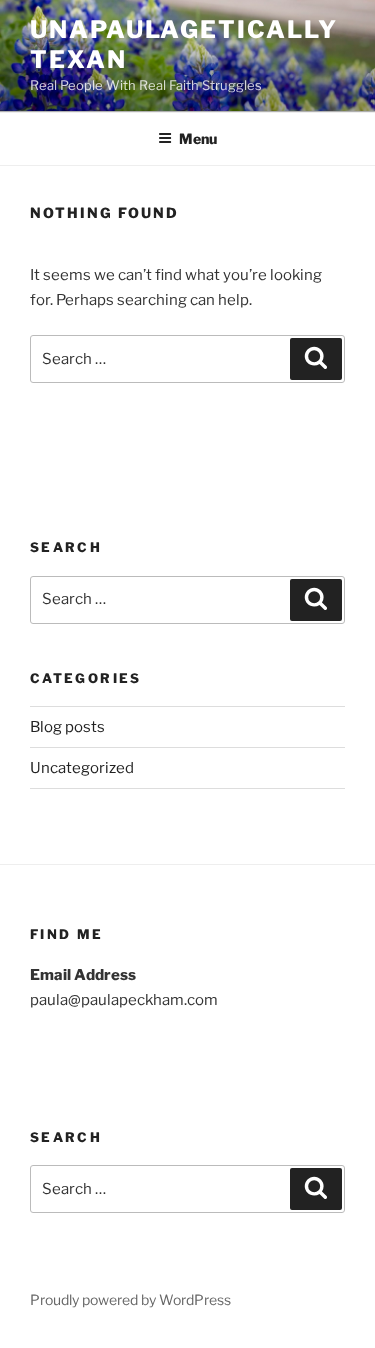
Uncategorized (82, 768)
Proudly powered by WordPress (130, 1299)
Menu (198, 138)
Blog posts (67, 727)
